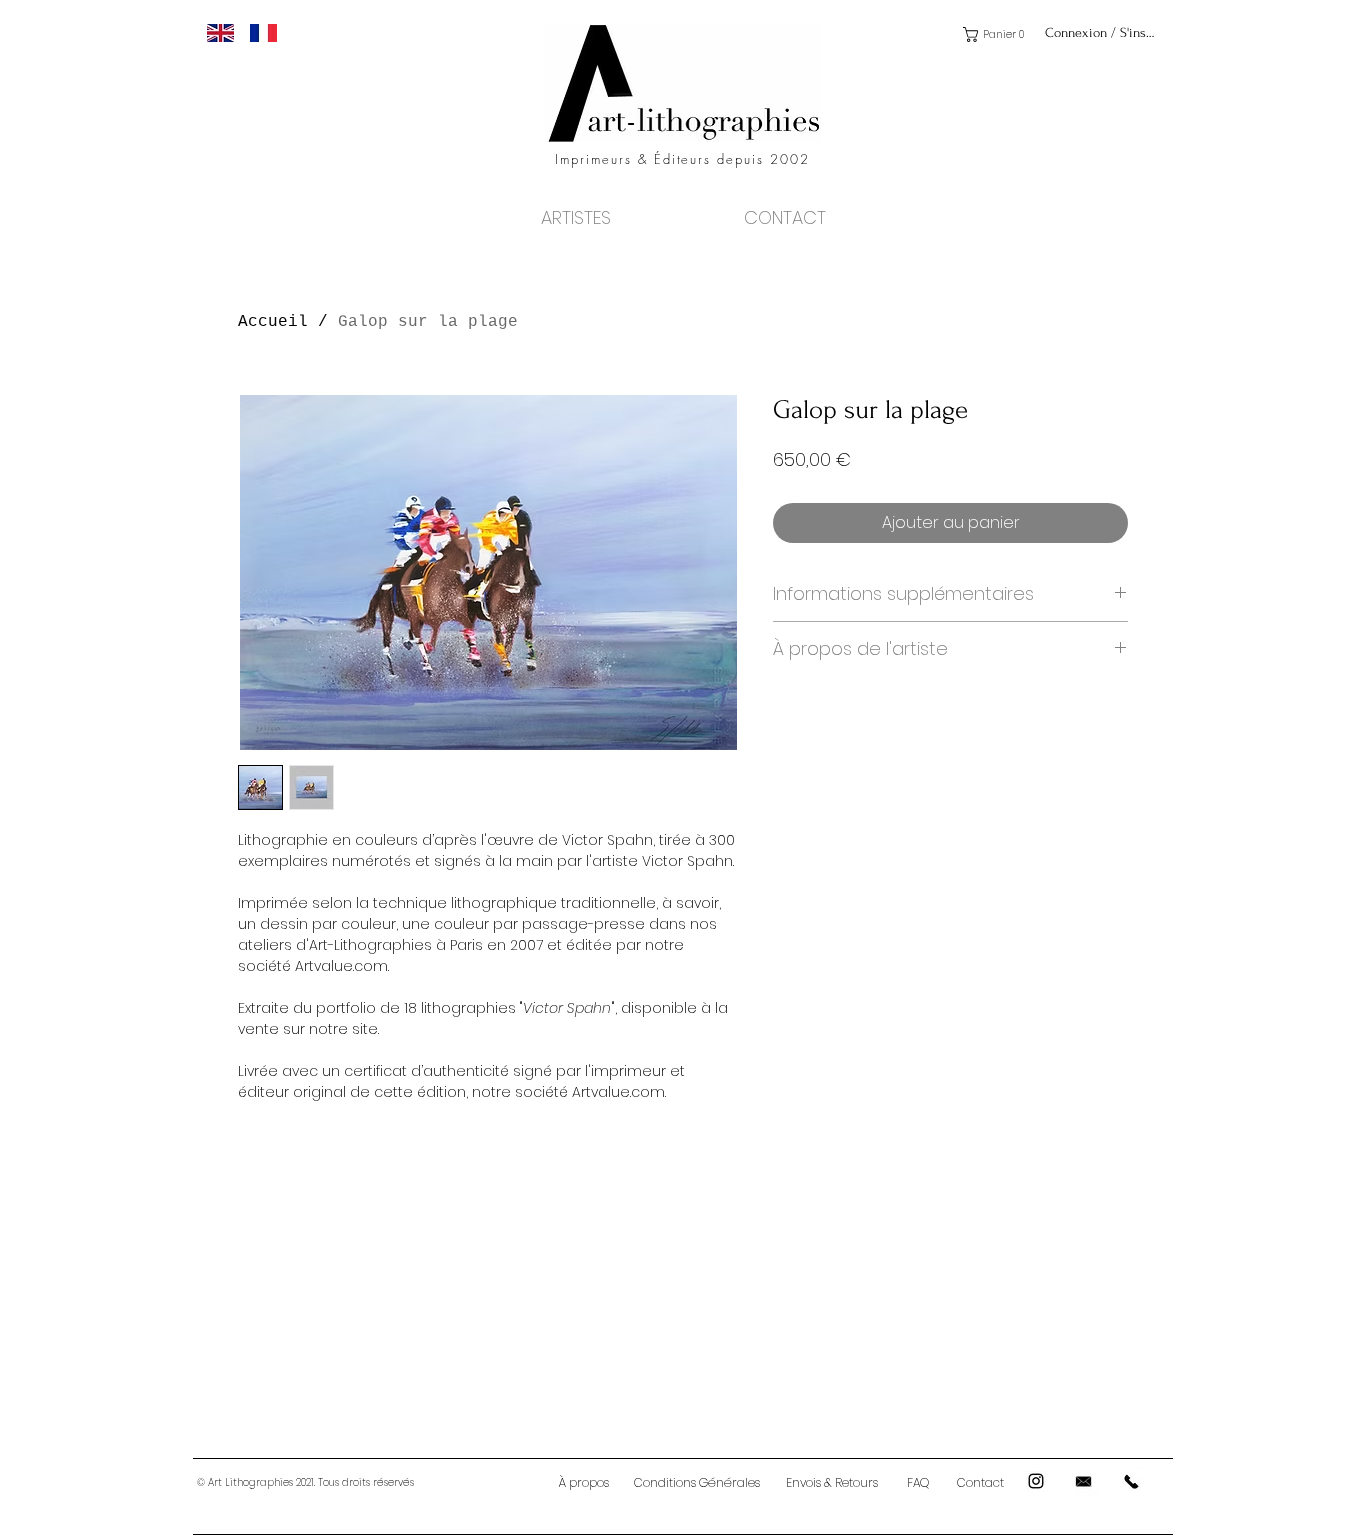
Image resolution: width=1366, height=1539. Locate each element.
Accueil (273, 322)
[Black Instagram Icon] (1036, 1481)
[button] (997, 34)
